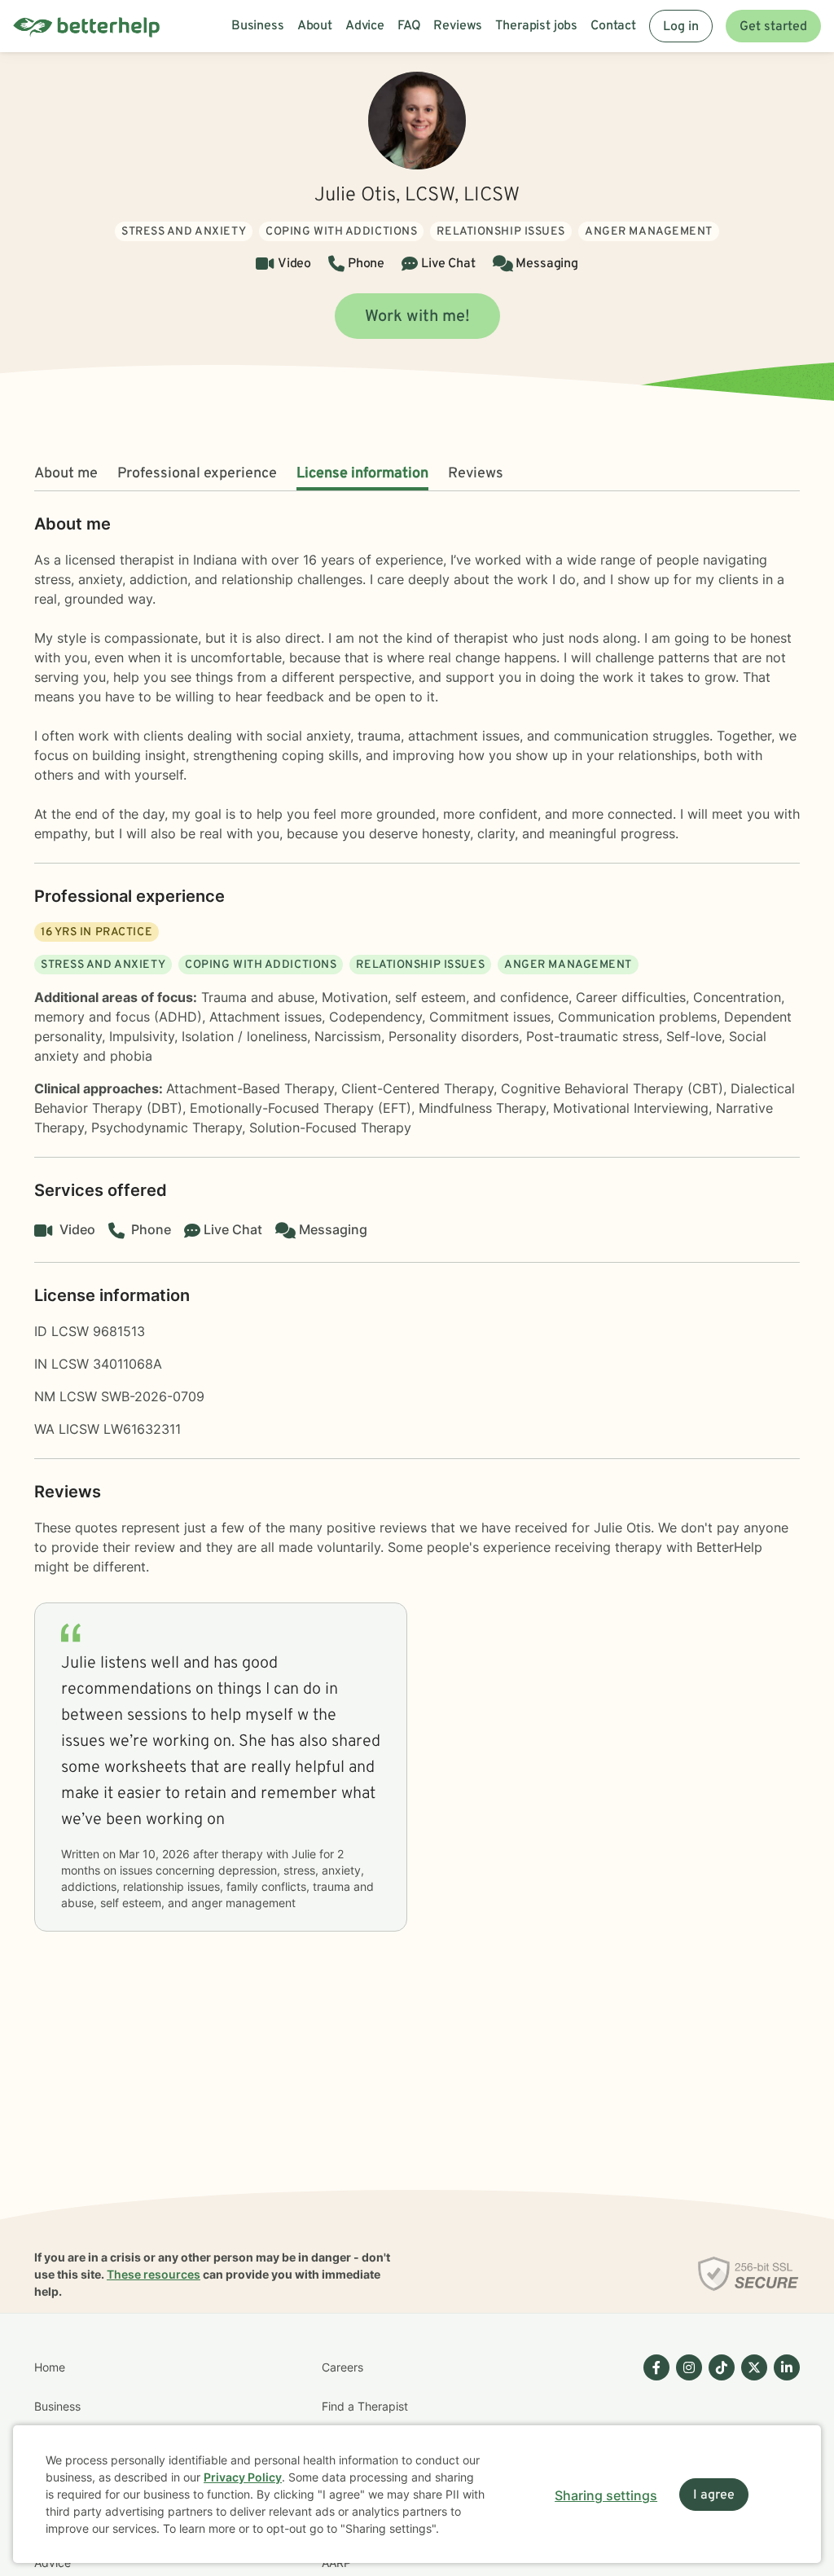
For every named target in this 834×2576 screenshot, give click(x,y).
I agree (714, 2495)
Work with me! (417, 317)
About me (66, 474)
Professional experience (197, 474)
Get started (773, 27)
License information (362, 474)
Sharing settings (606, 2495)
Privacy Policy (243, 2477)
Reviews (476, 474)
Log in (681, 27)
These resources (154, 2274)
